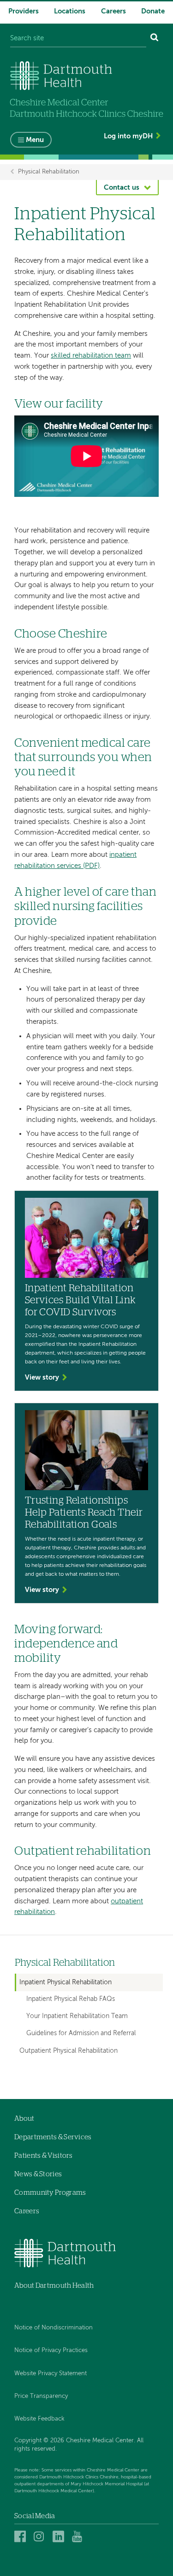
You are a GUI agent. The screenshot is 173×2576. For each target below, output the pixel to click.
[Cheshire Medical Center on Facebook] (21, 2536)
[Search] (155, 39)
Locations (70, 11)
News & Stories (38, 2174)
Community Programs (50, 2193)
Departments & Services (53, 2137)
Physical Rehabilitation (49, 172)
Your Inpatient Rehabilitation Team (77, 2016)
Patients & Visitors (44, 2156)
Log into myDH (128, 136)
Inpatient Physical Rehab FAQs (71, 1999)
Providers (24, 11)
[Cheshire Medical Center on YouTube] (79, 2536)
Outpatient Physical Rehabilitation (69, 2051)
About (24, 2119)
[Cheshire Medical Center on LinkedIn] (60, 2536)
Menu (35, 140)
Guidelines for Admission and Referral (81, 2034)
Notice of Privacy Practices (51, 2350)
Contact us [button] (122, 188)
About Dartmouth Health (54, 2286)
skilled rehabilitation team (91, 356)
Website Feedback (39, 2419)
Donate (153, 11)
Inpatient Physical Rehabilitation (66, 1982)
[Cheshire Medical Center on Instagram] (41, 2536)
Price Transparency (41, 2396)
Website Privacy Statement (51, 2374)
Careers (113, 11)
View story (42, 1378)
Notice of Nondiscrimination (54, 2328)
